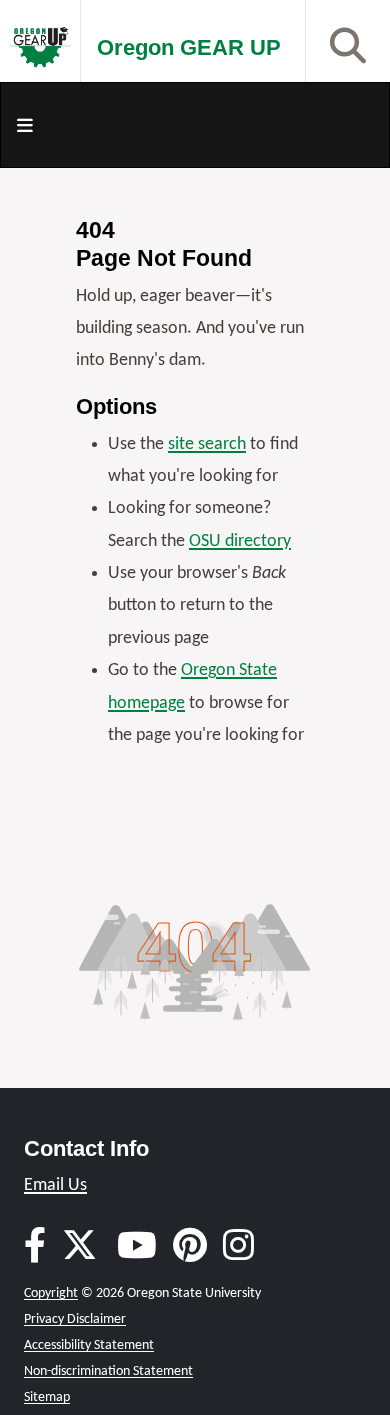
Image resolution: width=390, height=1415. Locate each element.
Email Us (55, 1185)
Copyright (51, 1293)
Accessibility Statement (89, 1345)
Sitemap (47, 1397)
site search (207, 444)
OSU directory (240, 541)
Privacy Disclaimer (75, 1319)
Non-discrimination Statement (108, 1371)
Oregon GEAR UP (189, 47)
